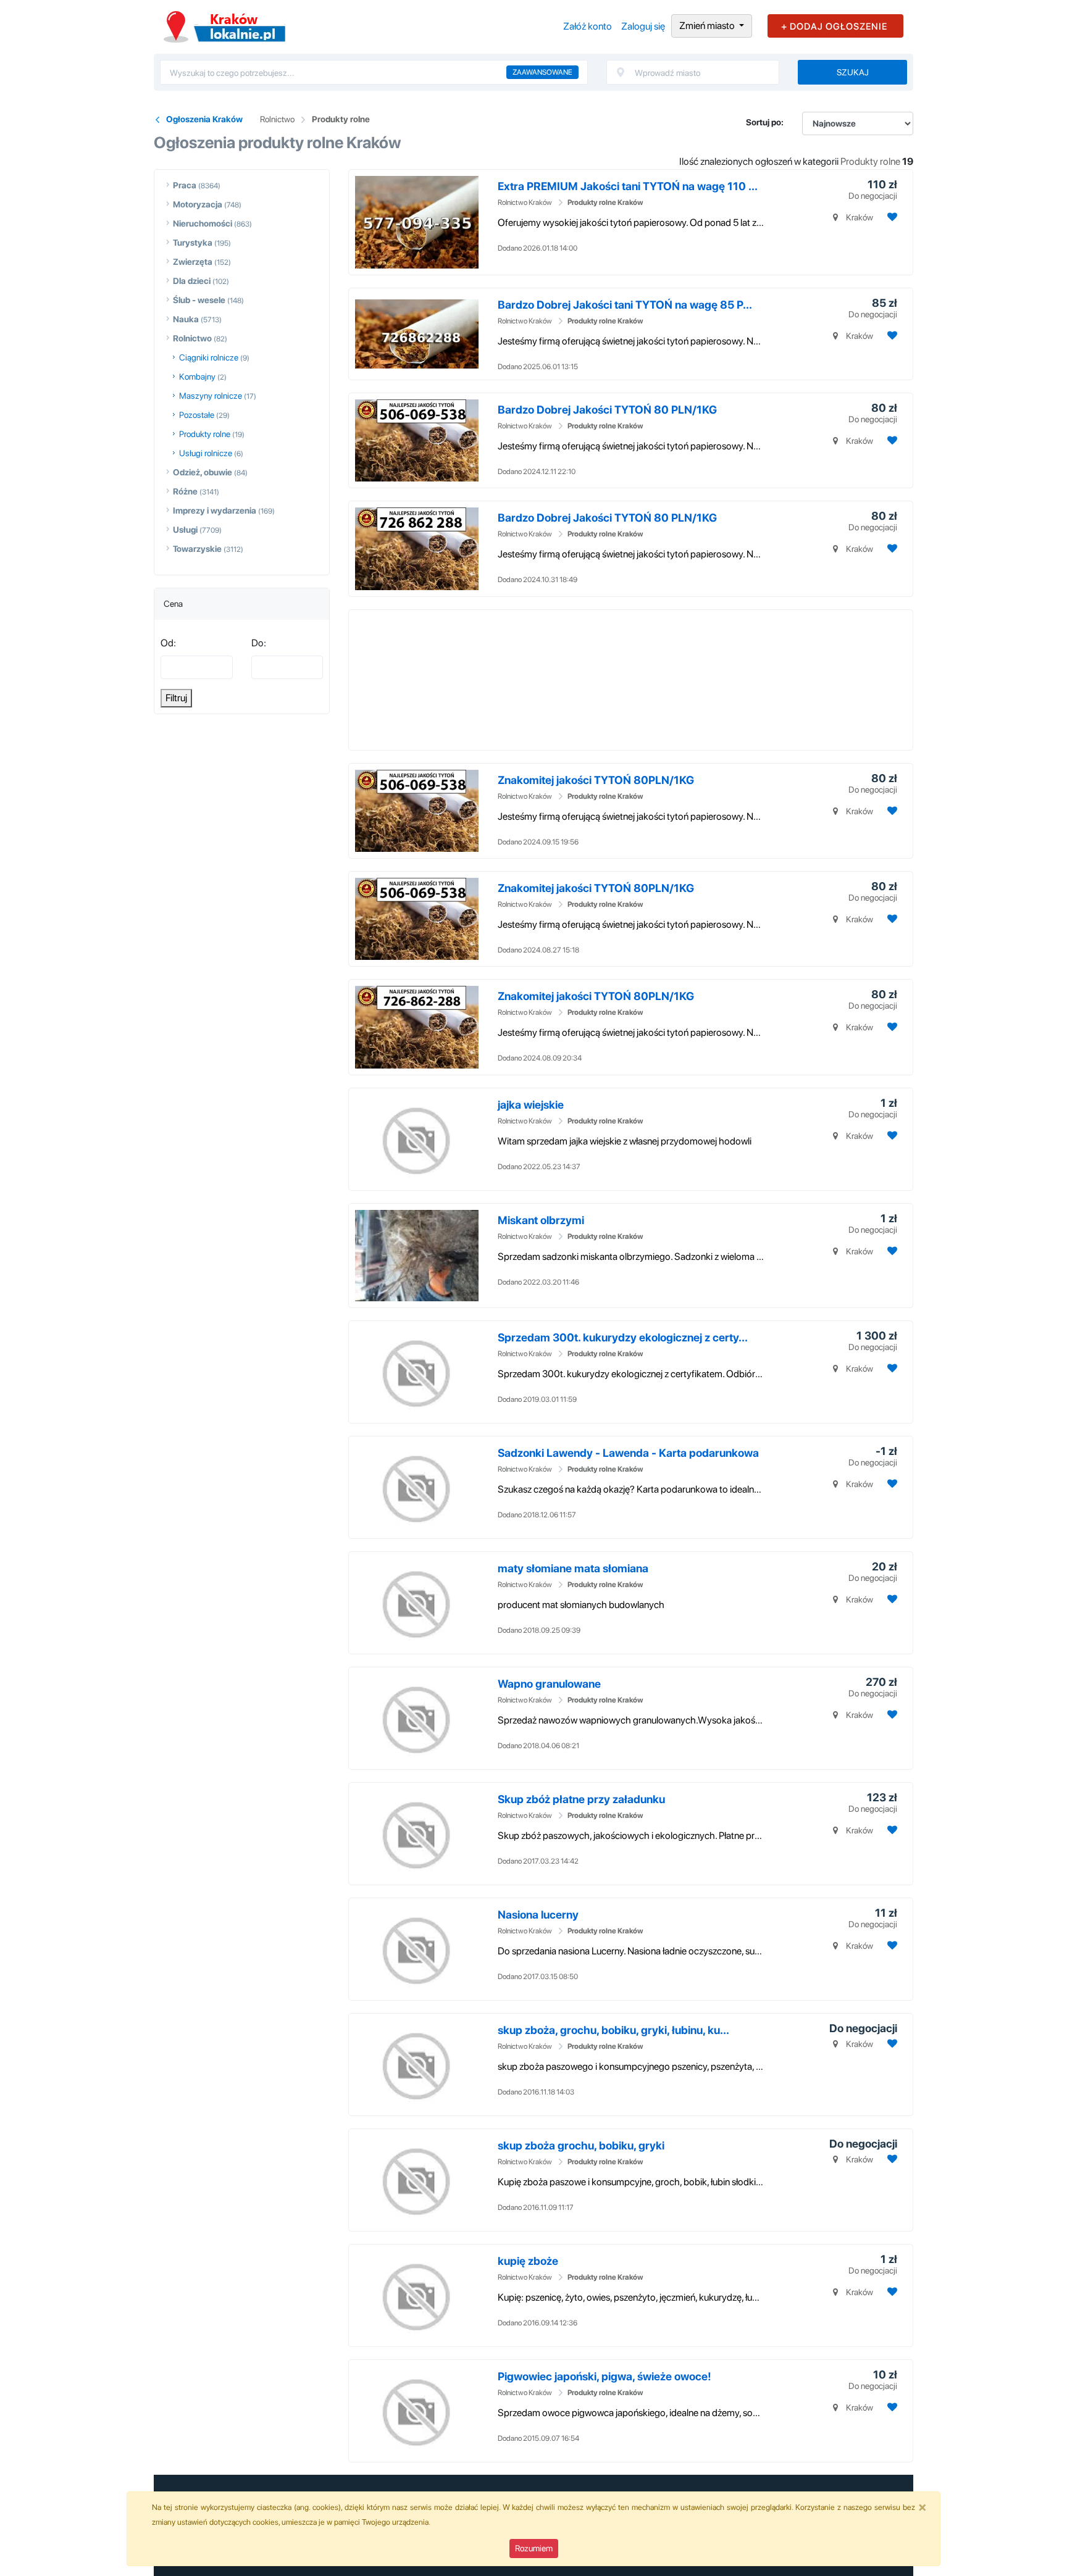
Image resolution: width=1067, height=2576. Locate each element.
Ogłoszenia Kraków (204, 119)
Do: (259, 643)
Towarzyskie (197, 549)
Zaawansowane (542, 72)
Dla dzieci (192, 281)
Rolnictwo (277, 119)
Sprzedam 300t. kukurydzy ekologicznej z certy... (623, 1337)
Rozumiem (534, 2548)
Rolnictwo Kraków (525, 202)
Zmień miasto (708, 26)
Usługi (185, 530)
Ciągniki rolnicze (209, 357)
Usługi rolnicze (206, 453)
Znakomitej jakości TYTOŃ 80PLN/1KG (596, 780)
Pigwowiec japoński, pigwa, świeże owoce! (605, 2376)
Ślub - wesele (199, 300)
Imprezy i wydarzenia (215, 511)
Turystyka (193, 243)
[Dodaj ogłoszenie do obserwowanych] (891, 217)
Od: (168, 643)
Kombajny (197, 377)
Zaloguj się (643, 26)
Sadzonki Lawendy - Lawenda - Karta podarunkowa (628, 1453)
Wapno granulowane (549, 1684)
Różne (185, 491)
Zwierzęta (193, 262)
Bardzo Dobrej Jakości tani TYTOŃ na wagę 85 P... (625, 305)
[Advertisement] (587, 678)
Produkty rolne (341, 119)
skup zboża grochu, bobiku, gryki (581, 2145)
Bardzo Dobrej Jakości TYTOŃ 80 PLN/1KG (607, 410)
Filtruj (176, 698)
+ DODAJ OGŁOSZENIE (834, 27)
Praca (185, 185)
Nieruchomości (203, 223)
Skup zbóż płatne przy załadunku (581, 1799)
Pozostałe (197, 415)
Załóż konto (588, 26)
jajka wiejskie (531, 1105)
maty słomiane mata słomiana (573, 1568)
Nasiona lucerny (538, 1915)
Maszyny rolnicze (211, 396)
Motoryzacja (198, 204)
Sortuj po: (765, 122)
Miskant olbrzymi (541, 1220)
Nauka (186, 319)
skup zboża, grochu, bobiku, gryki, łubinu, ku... (613, 2030)
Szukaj (853, 72)
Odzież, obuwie (203, 472)
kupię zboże (528, 2261)
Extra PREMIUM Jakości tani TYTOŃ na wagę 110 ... (628, 186)
